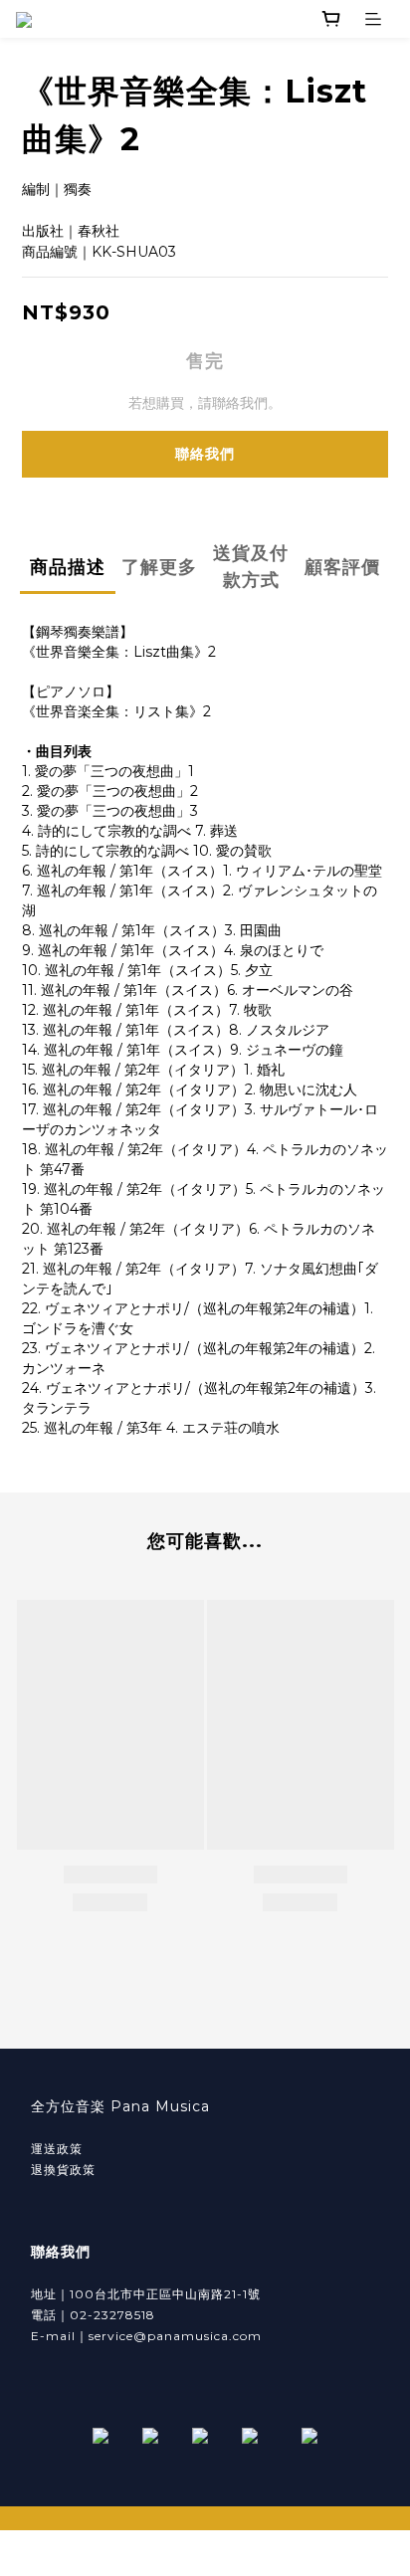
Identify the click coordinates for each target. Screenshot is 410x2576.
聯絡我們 (205, 454)
